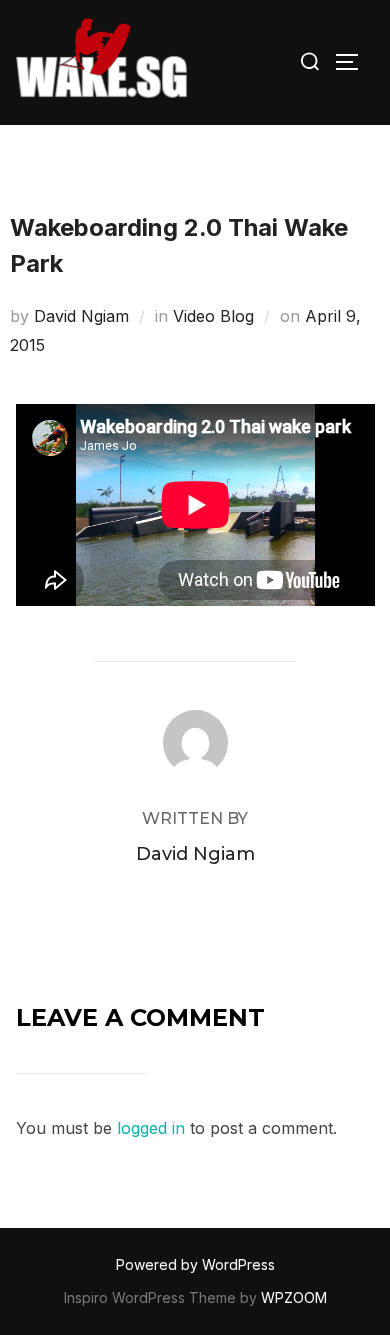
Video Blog (213, 316)
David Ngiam (81, 316)
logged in (151, 1128)
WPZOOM (294, 1297)
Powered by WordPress (195, 1264)
